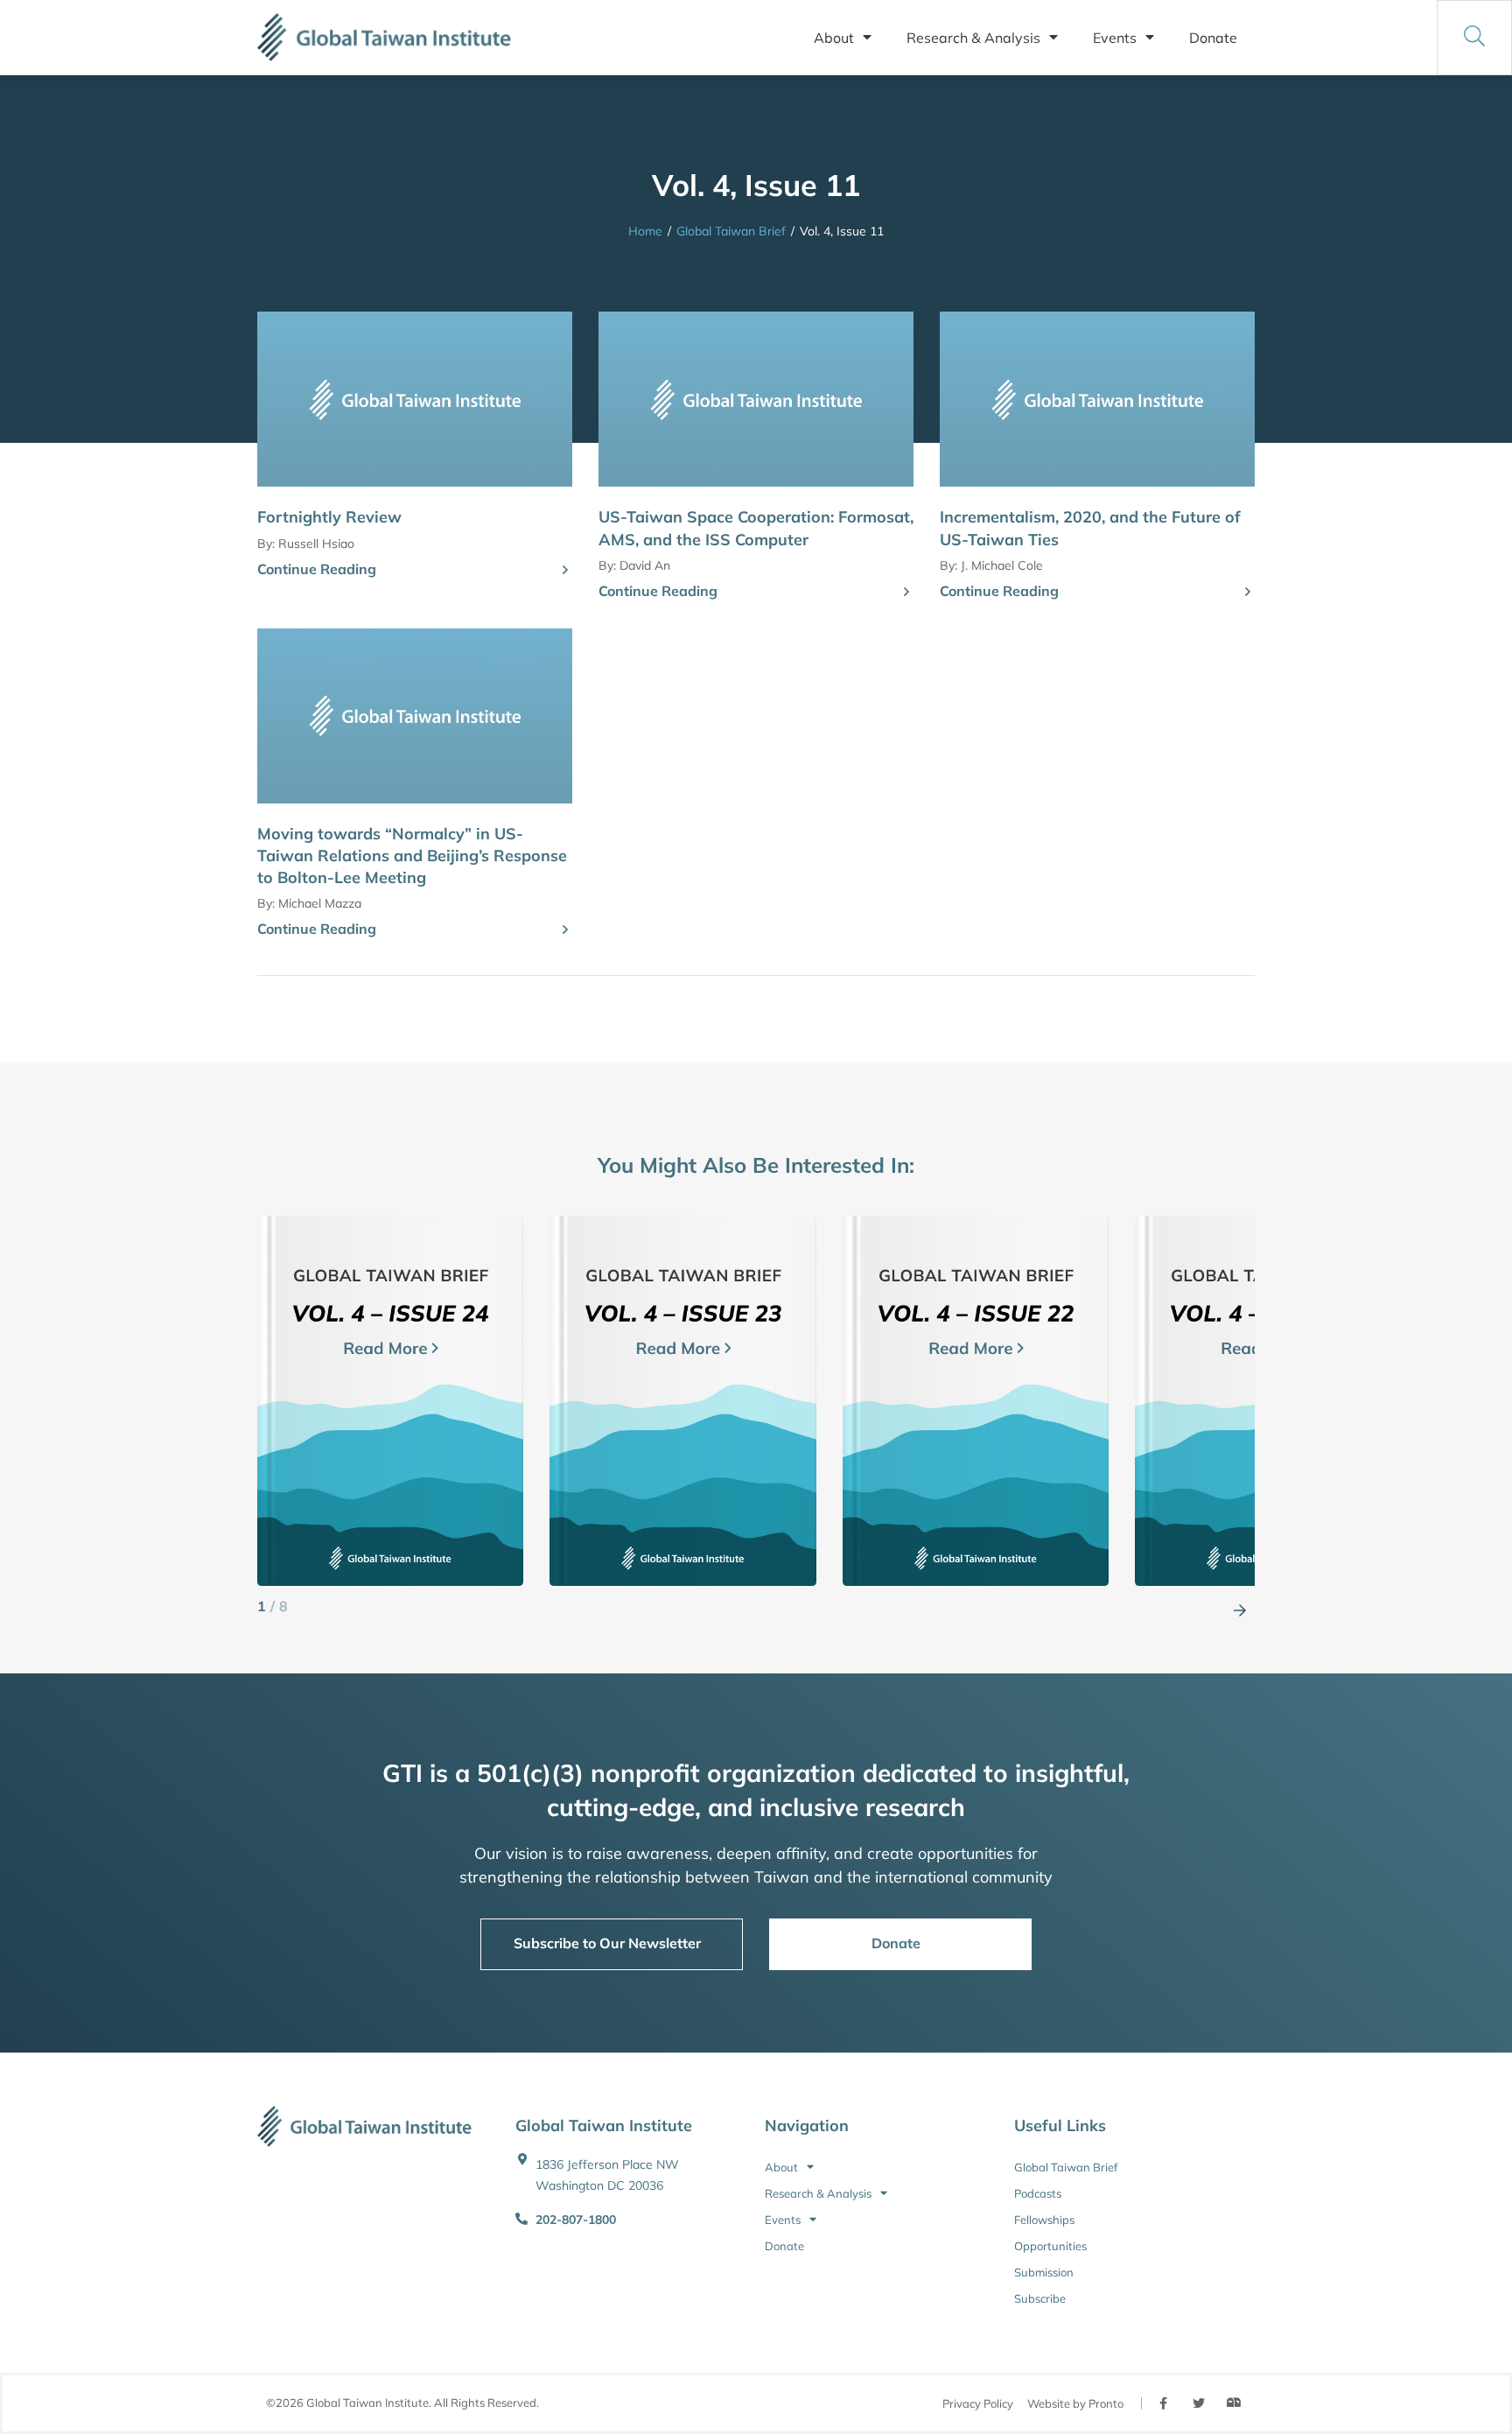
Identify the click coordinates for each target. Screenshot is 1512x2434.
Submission (1044, 2272)
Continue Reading (317, 569)
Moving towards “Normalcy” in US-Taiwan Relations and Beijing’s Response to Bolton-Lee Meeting (412, 856)
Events (1115, 38)
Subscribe (1040, 2298)
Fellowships (1044, 2220)
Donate (1213, 38)
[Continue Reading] (565, 571)
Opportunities (1050, 2246)
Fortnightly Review (329, 517)
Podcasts (1038, 2193)
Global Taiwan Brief (731, 231)
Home (645, 231)
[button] (1240, 1607)
